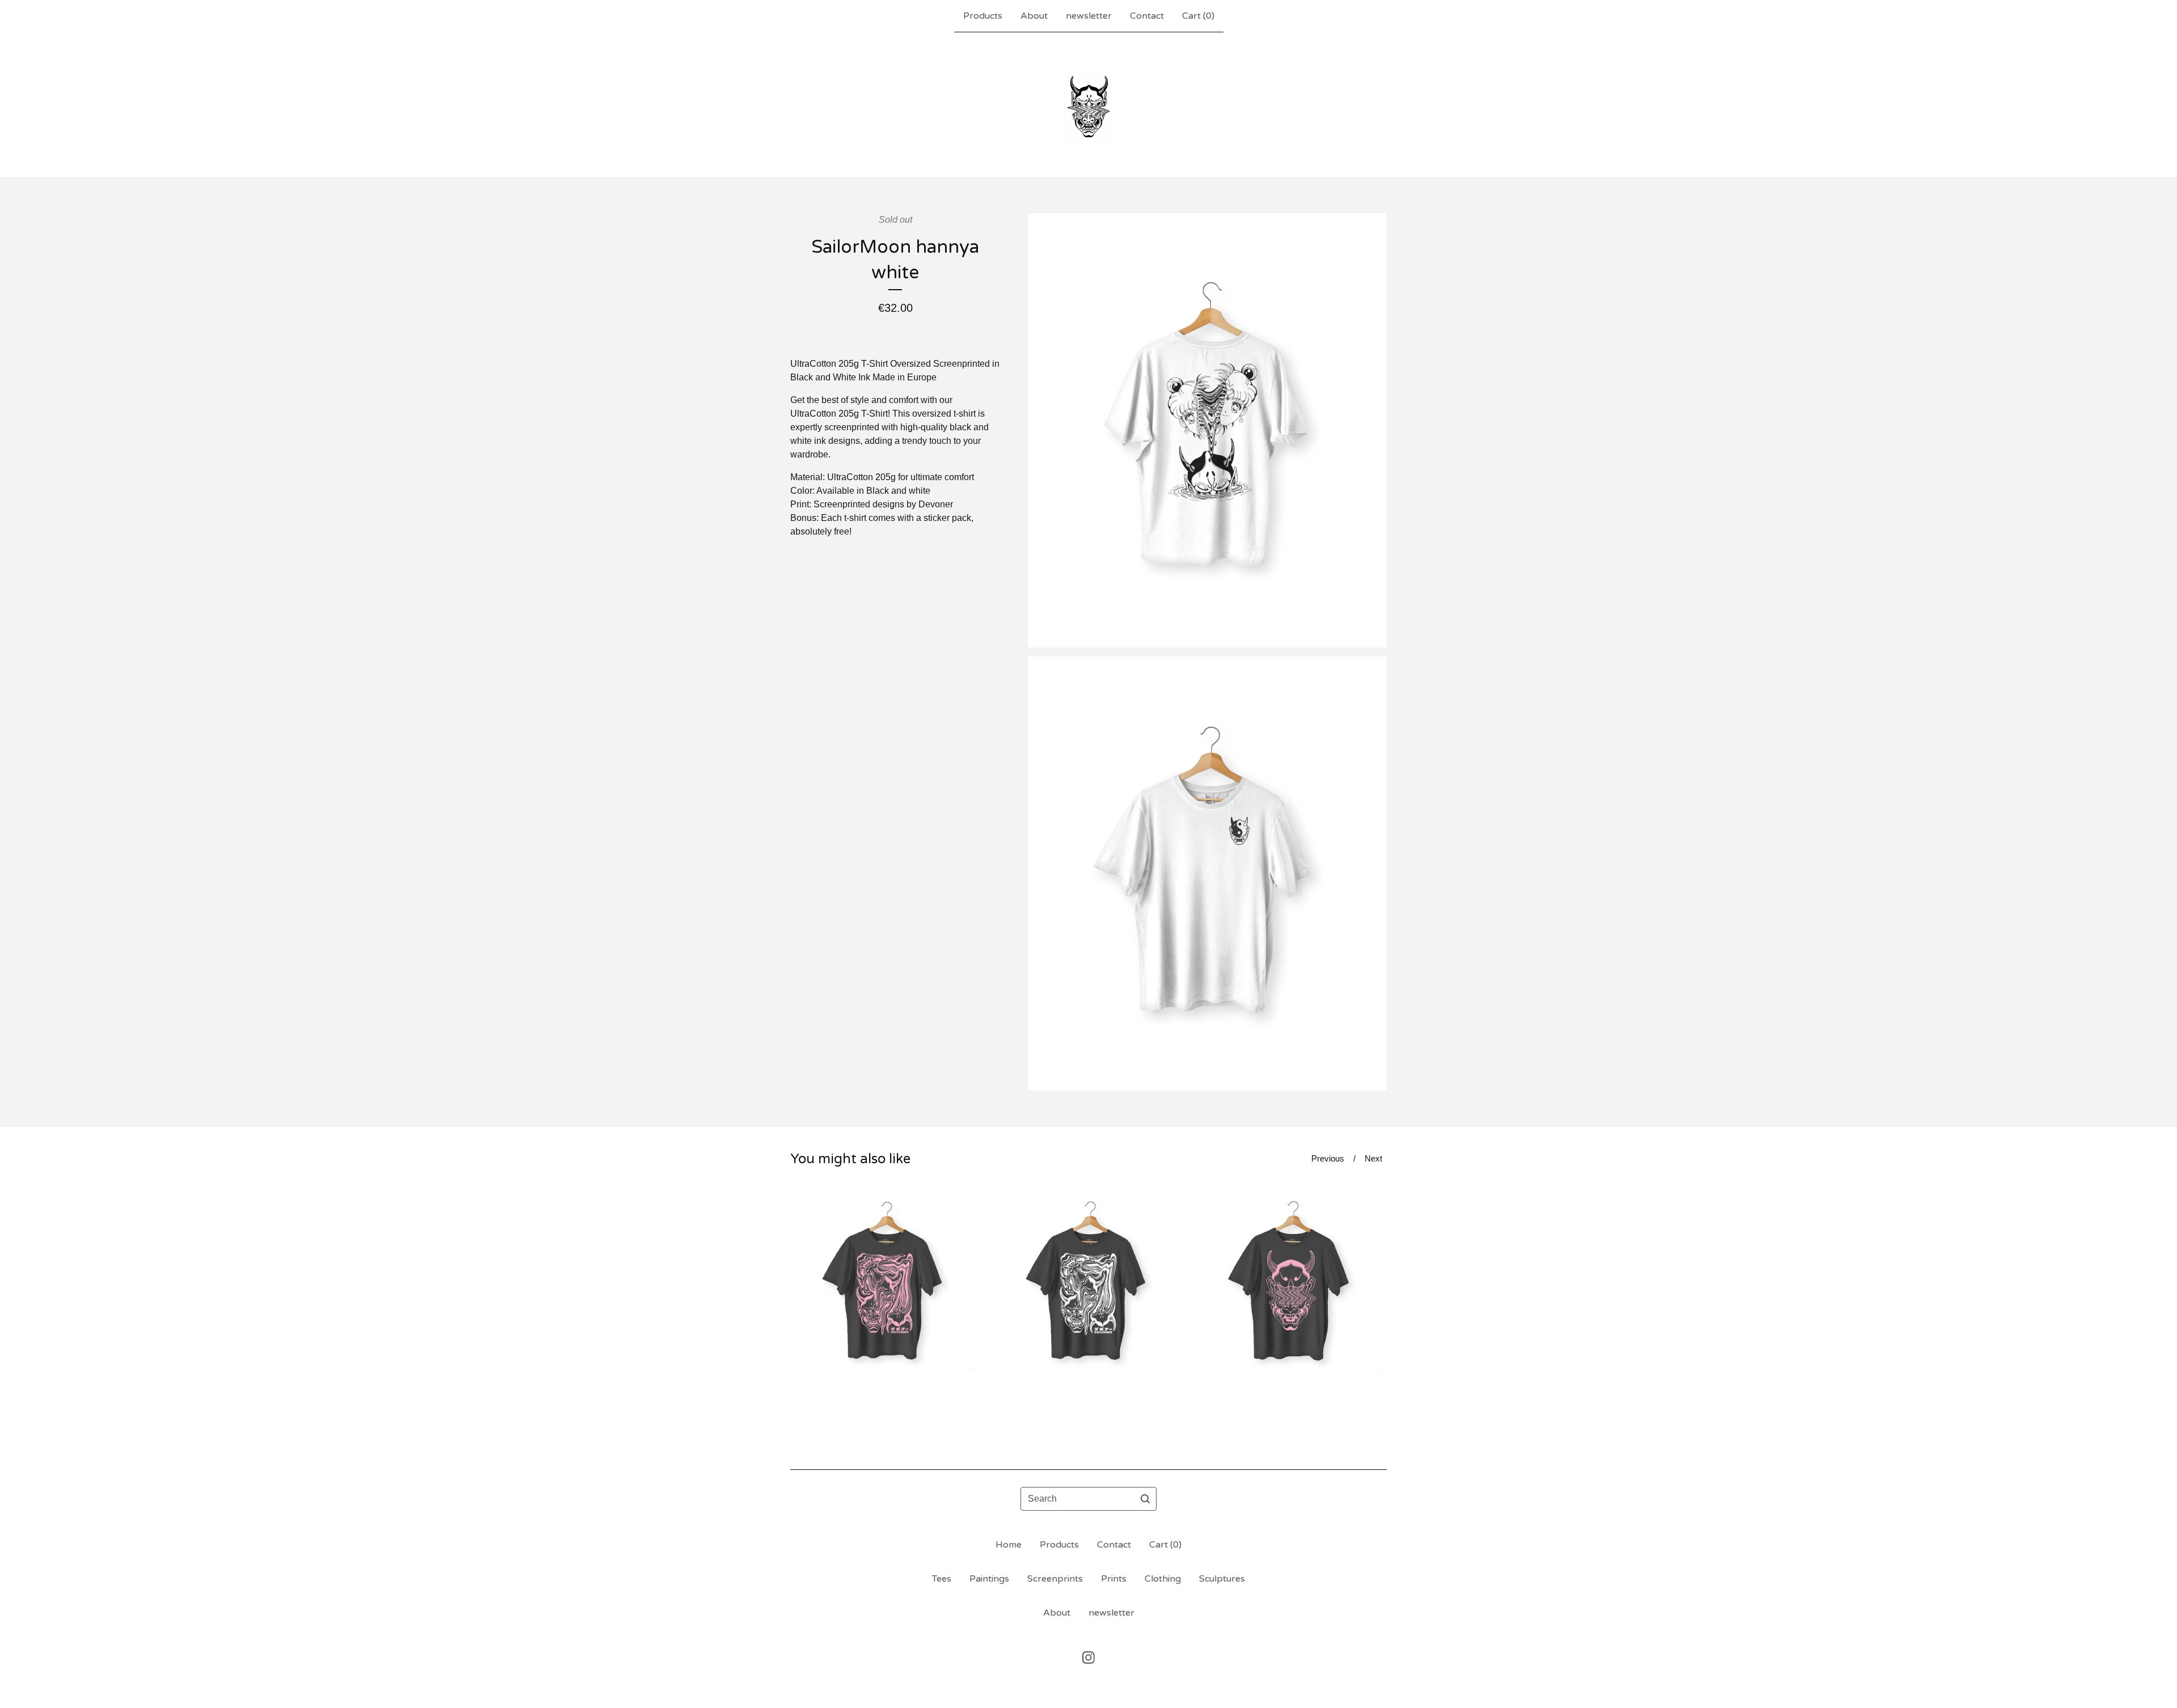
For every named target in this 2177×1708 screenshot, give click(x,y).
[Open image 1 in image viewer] (1207, 430)
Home (1009, 1545)
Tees (942, 1579)
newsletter (1089, 16)
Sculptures (1222, 1579)
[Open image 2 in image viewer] (1207, 874)
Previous (1328, 1158)
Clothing (1163, 1579)
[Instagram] (1088, 1658)
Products (983, 16)
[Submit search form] (1145, 1499)
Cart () (1198, 16)
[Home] (1088, 104)
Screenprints (1055, 1579)
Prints (1114, 1579)
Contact (1147, 16)
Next (1373, 1158)
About (1034, 16)
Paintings (989, 1579)
